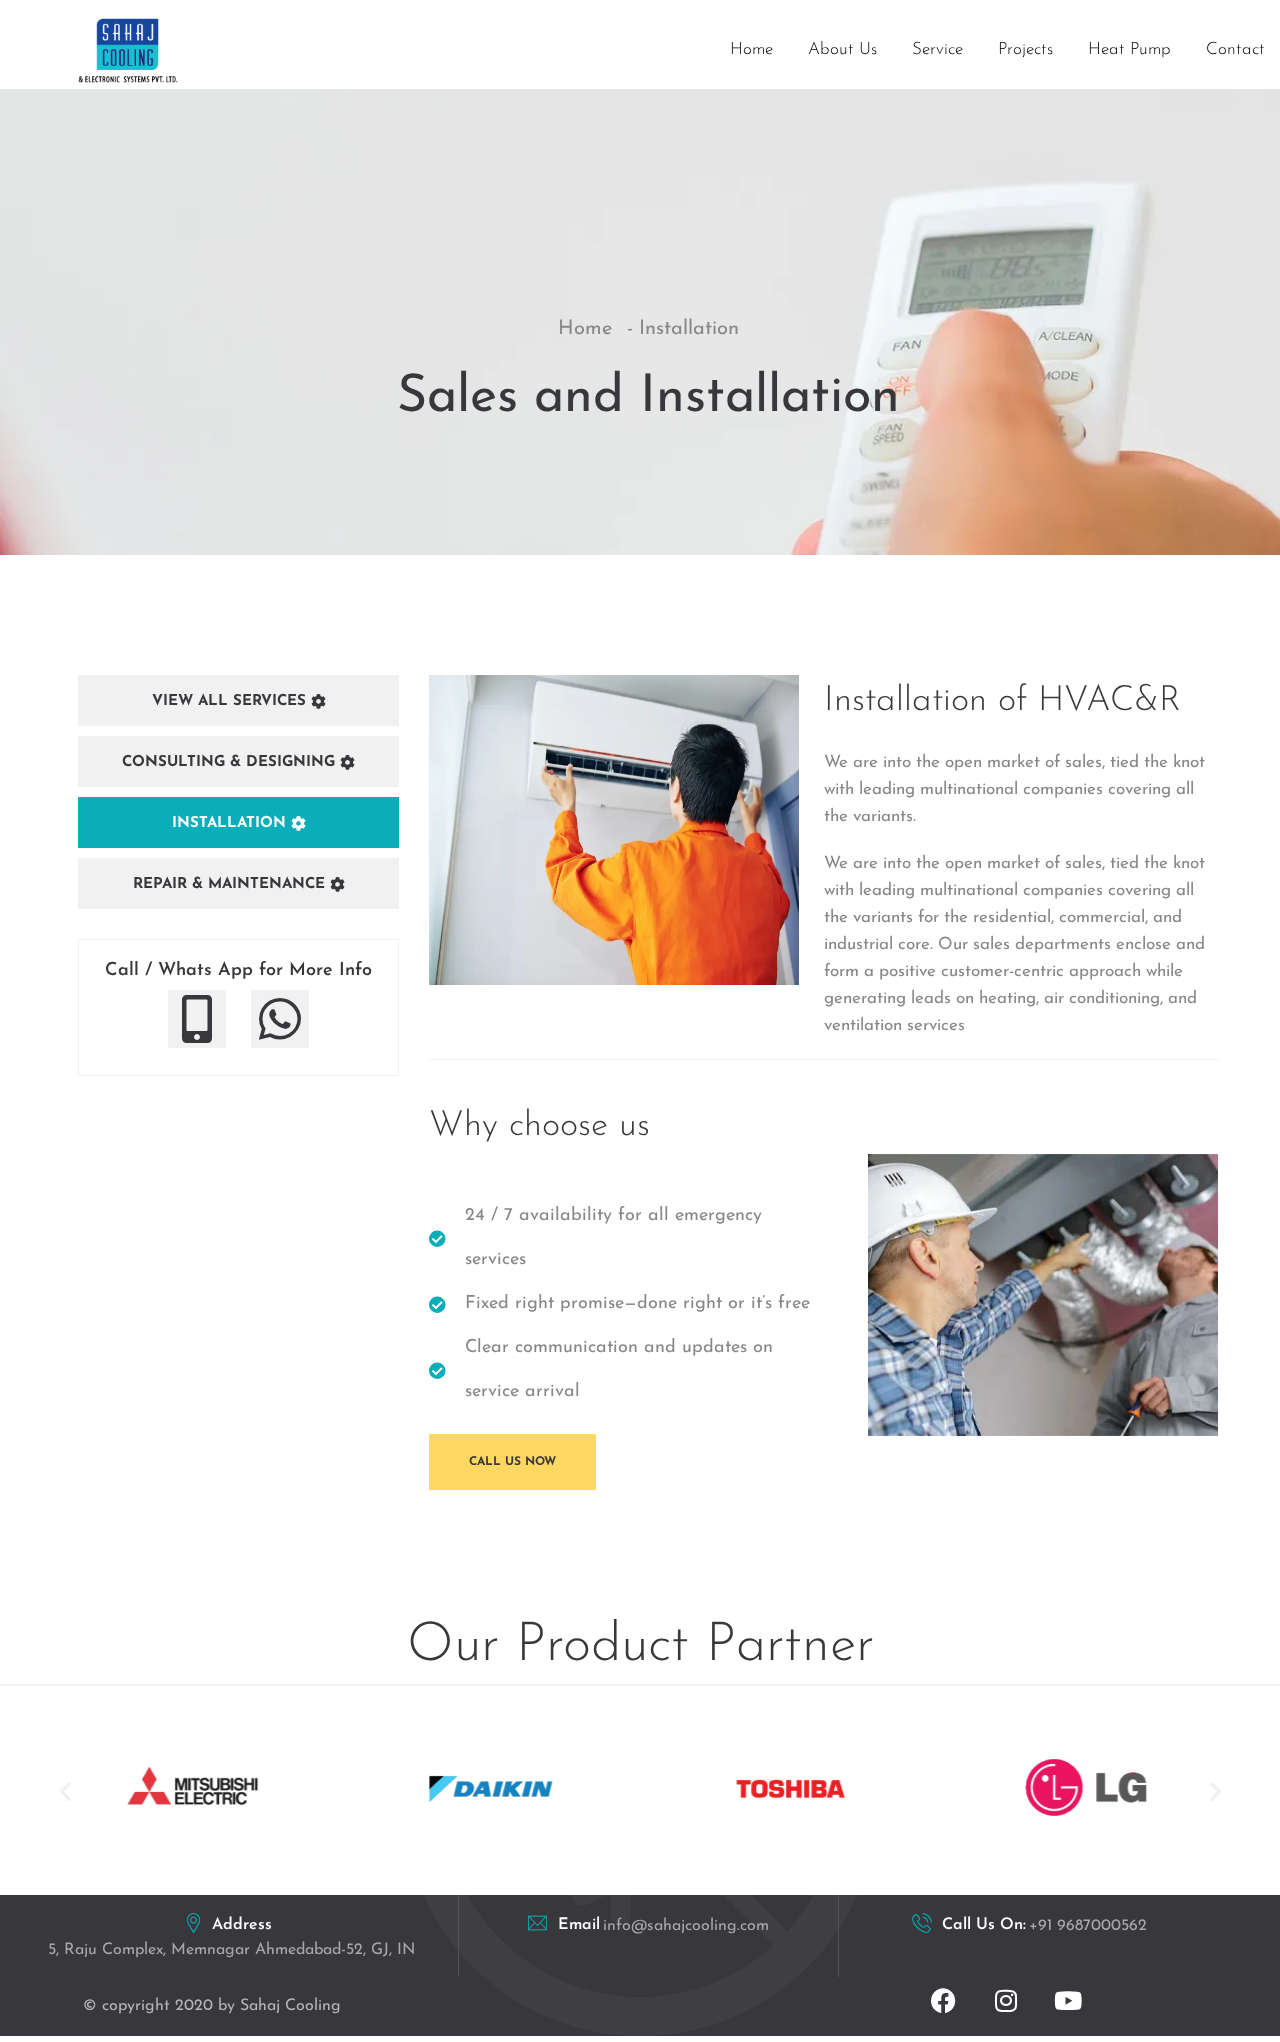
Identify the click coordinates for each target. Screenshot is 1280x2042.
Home (751, 49)
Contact (1235, 49)
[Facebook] (944, 2001)
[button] (65, 1791)
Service (937, 49)
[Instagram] (1006, 2001)
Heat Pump (1129, 49)
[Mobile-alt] (197, 1019)
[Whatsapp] (280, 1019)
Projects (1025, 49)
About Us (842, 49)
